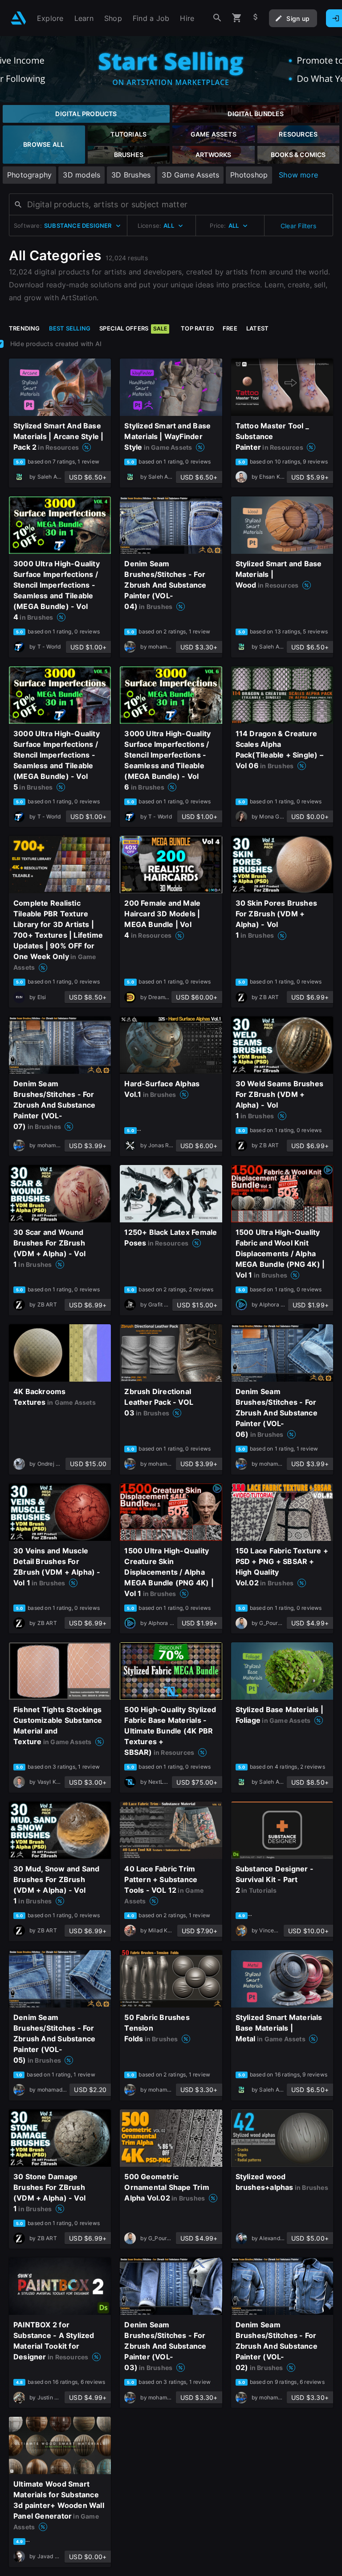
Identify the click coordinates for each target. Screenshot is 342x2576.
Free (230, 328)
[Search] (217, 18)
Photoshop (249, 175)
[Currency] (256, 18)
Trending (24, 328)
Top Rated (197, 328)
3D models (81, 175)
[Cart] (237, 18)
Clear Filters (298, 226)
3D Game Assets (190, 175)
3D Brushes (131, 175)
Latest (257, 328)
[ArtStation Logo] (18, 18)
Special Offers (133, 328)
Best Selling (70, 328)
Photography (29, 175)
